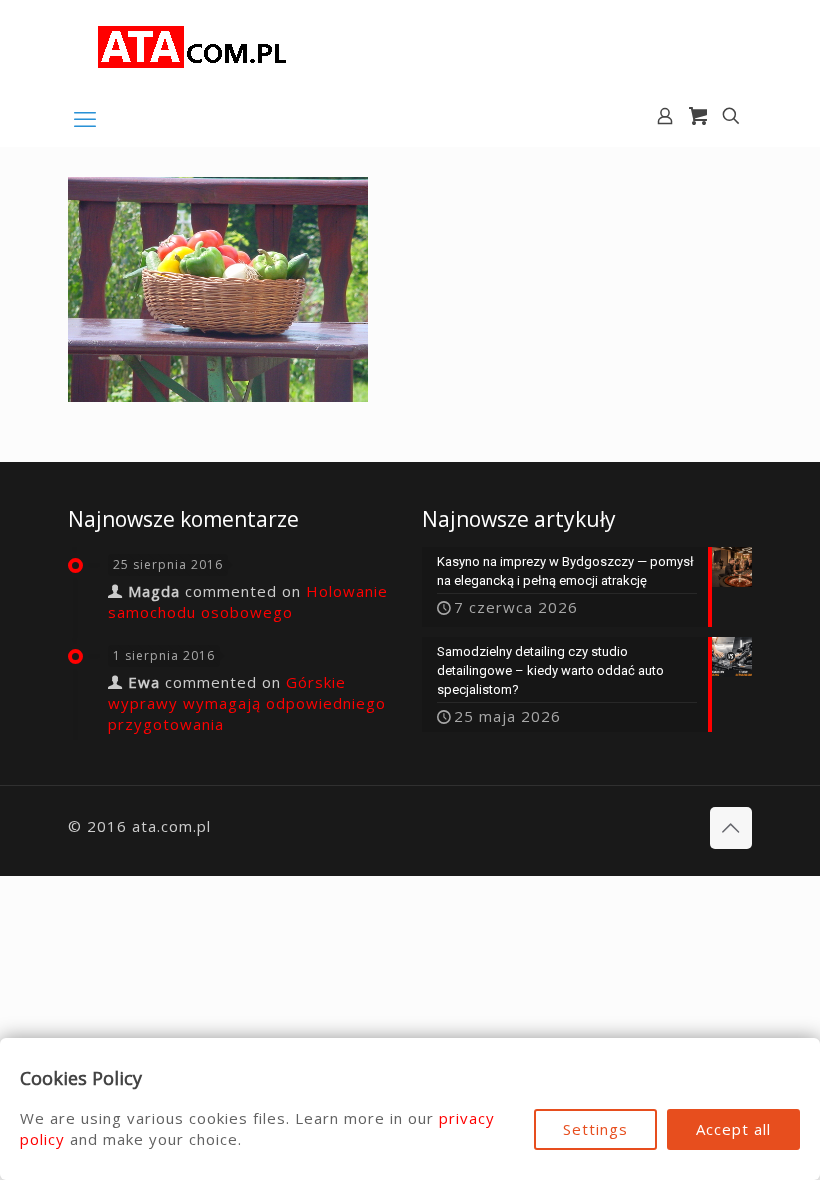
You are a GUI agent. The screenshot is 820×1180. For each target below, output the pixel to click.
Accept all (733, 1129)
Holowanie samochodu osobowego (248, 601)
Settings (595, 1129)
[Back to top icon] (731, 828)
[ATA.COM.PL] (193, 45)
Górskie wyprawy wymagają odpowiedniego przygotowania (247, 703)
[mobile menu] (85, 118)
